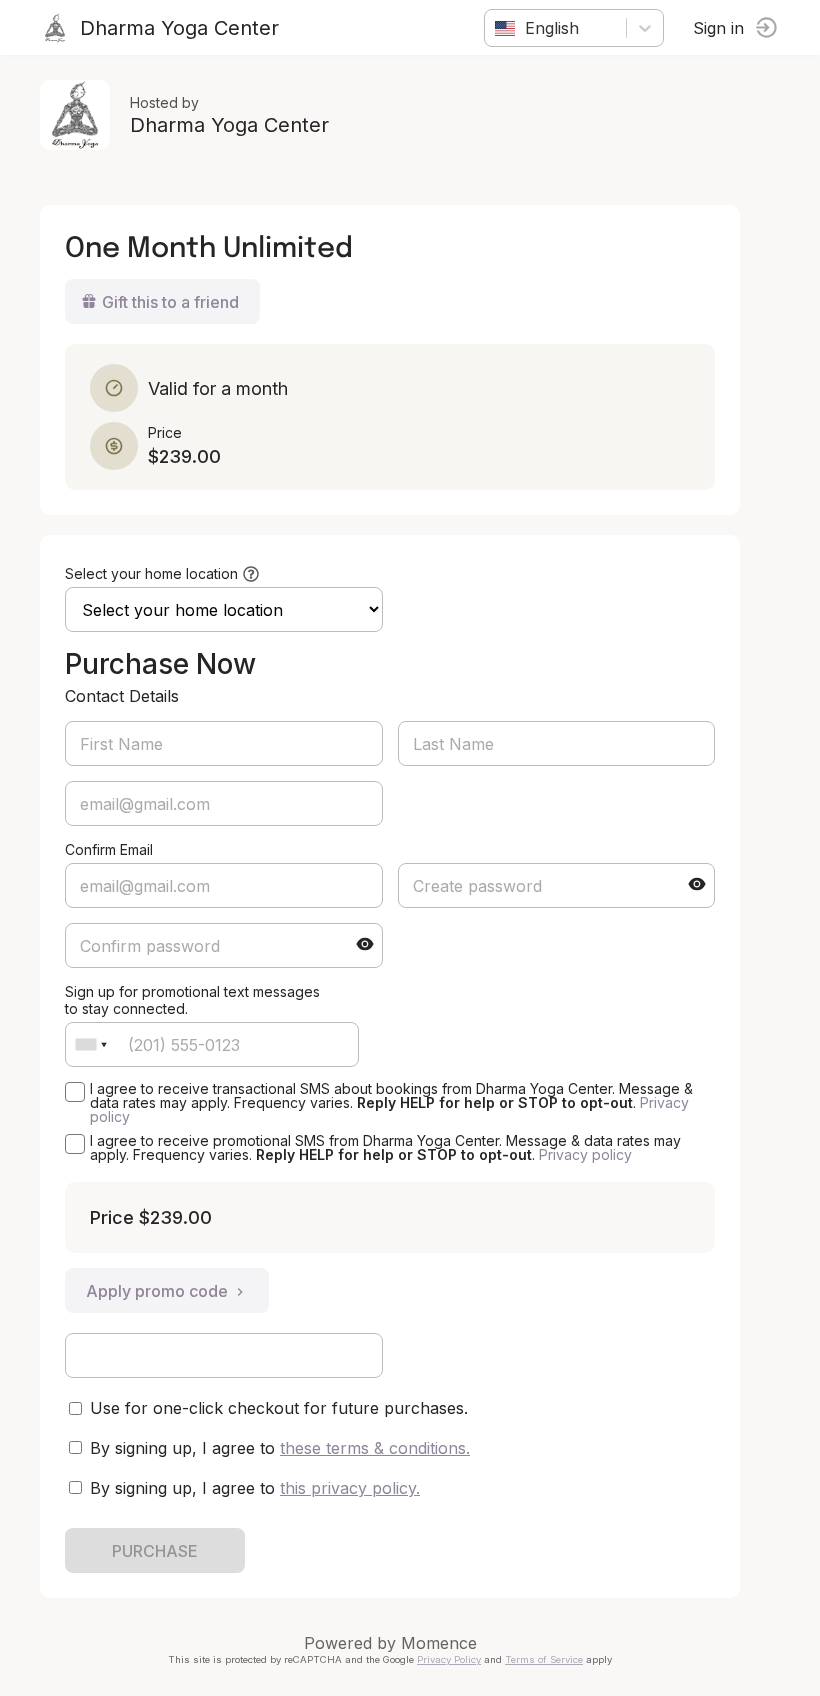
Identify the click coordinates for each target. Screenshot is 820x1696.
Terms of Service (544, 1659)
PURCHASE (155, 1551)
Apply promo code (157, 1291)
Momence (439, 1643)
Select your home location (151, 573)
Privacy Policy (449, 1659)
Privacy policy (585, 1154)
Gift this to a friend (170, 302)
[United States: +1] (91, 1044)
